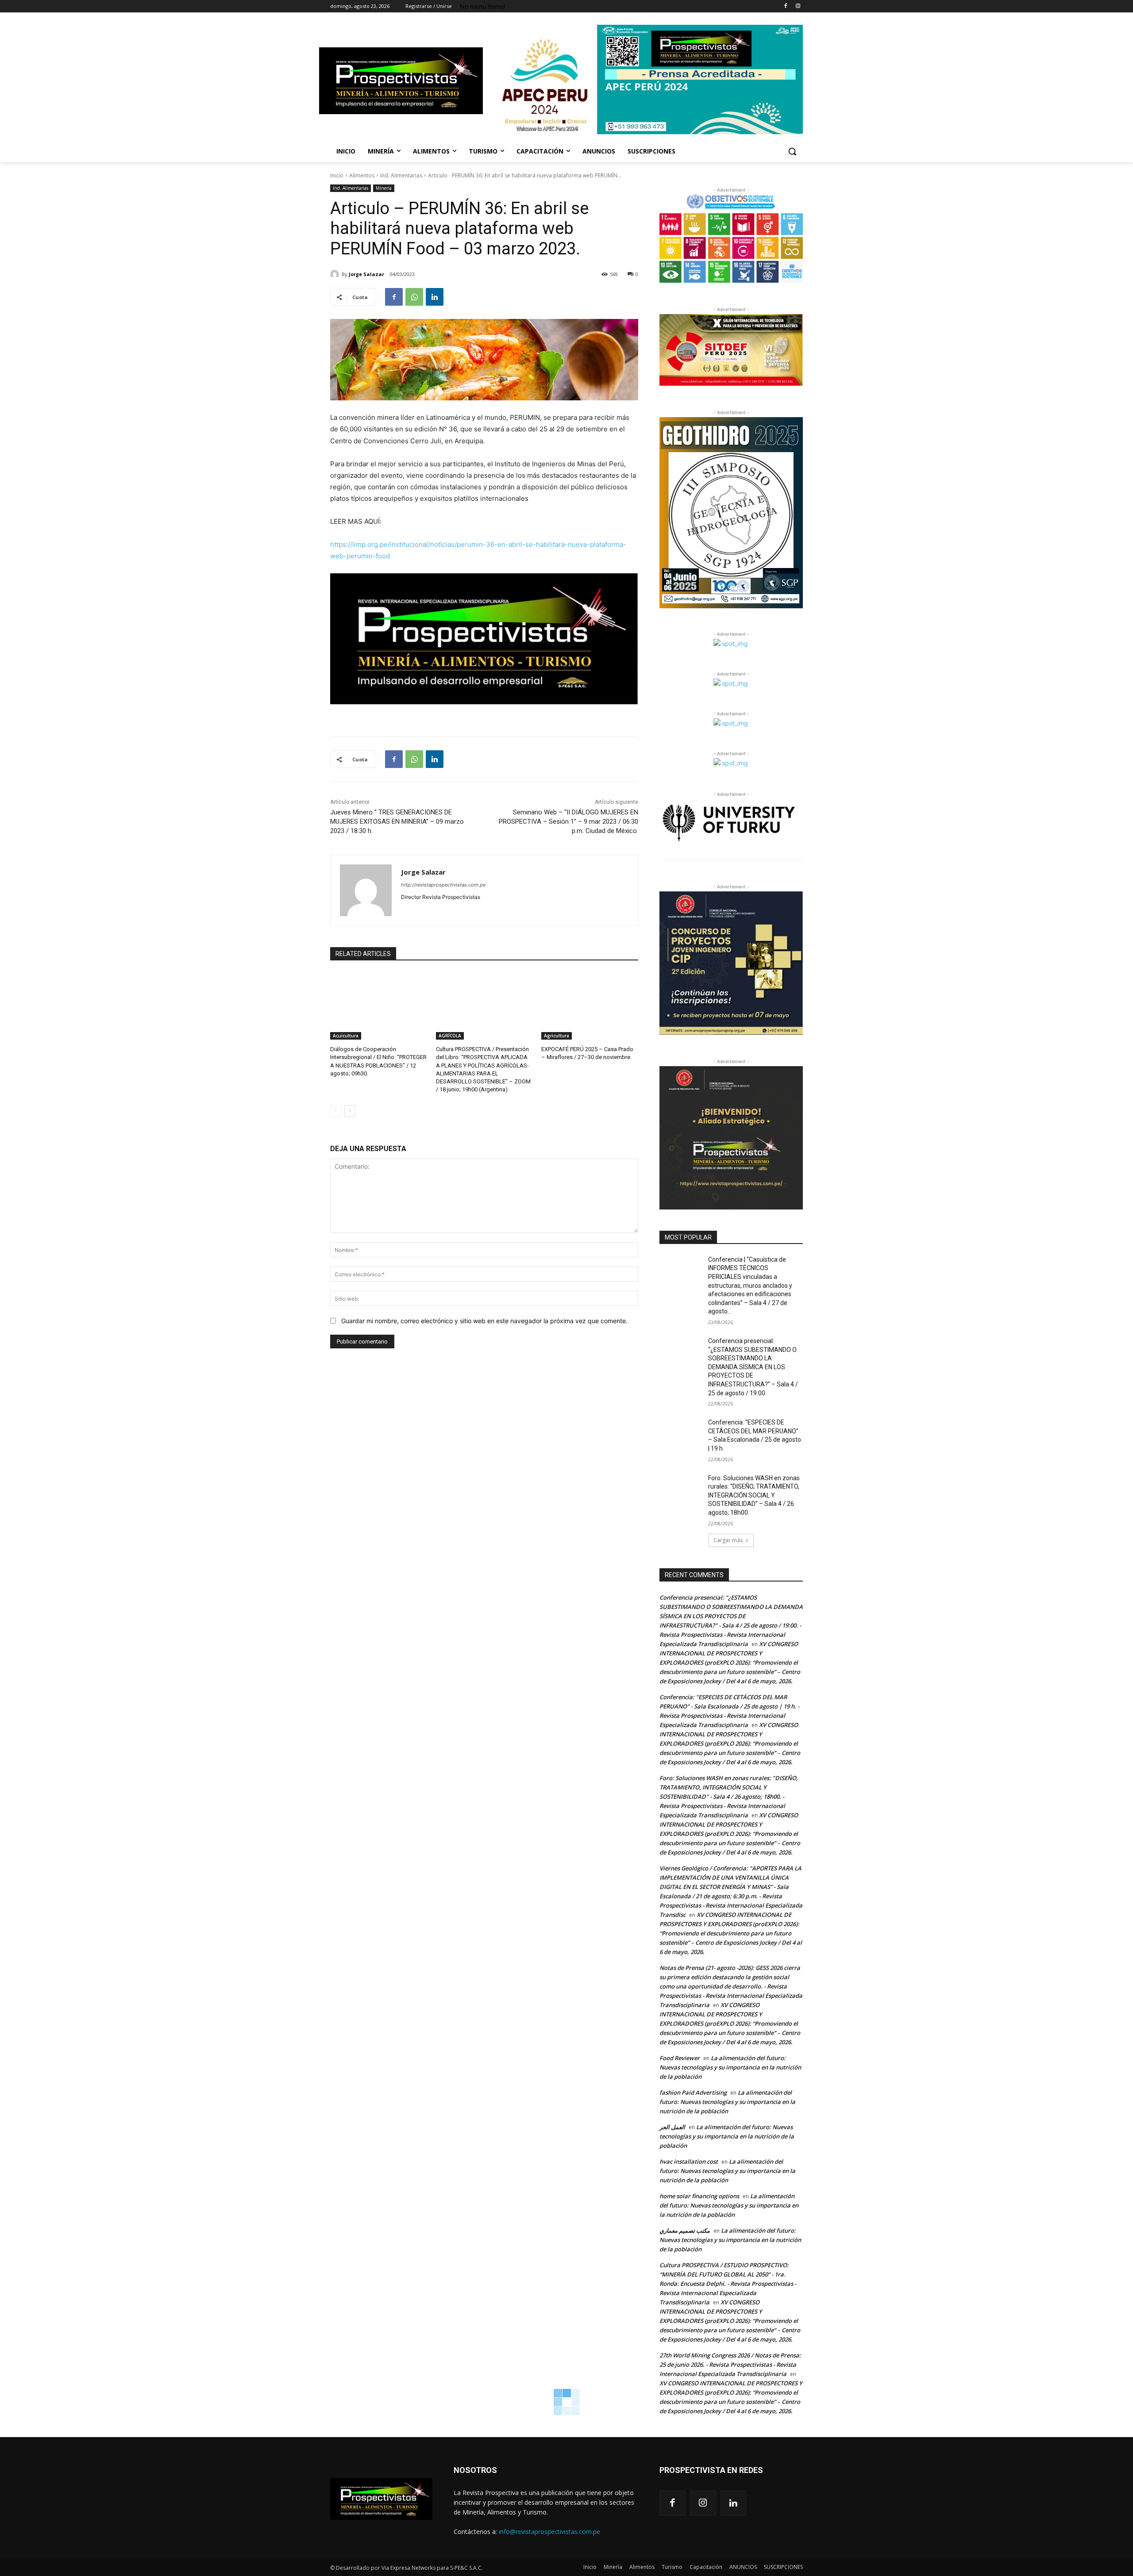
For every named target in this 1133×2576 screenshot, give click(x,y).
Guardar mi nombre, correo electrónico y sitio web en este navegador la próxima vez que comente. (484, 1321)
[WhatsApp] (414, 297)
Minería (384, 188)
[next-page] (350, 1111)
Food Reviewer (680, 2058)
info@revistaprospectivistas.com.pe (549, 2532)
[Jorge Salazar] (336, 274)
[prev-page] (336, 1111)
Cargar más (728, 1540)
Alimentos (362, 175)
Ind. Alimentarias (401, 175)
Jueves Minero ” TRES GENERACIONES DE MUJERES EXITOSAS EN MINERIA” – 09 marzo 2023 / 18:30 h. (397, 822)
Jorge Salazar (366, 274)
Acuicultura (346, 1036)
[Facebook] (785, 6)
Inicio (337, 175)
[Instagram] (798, 6)
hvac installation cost (689, 2161)
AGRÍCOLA (450, 1036)
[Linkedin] (435, 297)
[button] (792, 151)
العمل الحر (672, 2127)
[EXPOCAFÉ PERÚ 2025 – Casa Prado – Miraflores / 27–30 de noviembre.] (590, 1006)
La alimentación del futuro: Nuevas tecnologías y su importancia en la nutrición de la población (730, 2067)
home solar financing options (699, 2196)
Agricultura (557, 1036)
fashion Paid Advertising (693, 2092)
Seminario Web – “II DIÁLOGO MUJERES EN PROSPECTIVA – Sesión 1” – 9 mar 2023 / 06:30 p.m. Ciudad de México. (568, 822)
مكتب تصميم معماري (685, 2230)
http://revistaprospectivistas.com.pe (443, 885)
